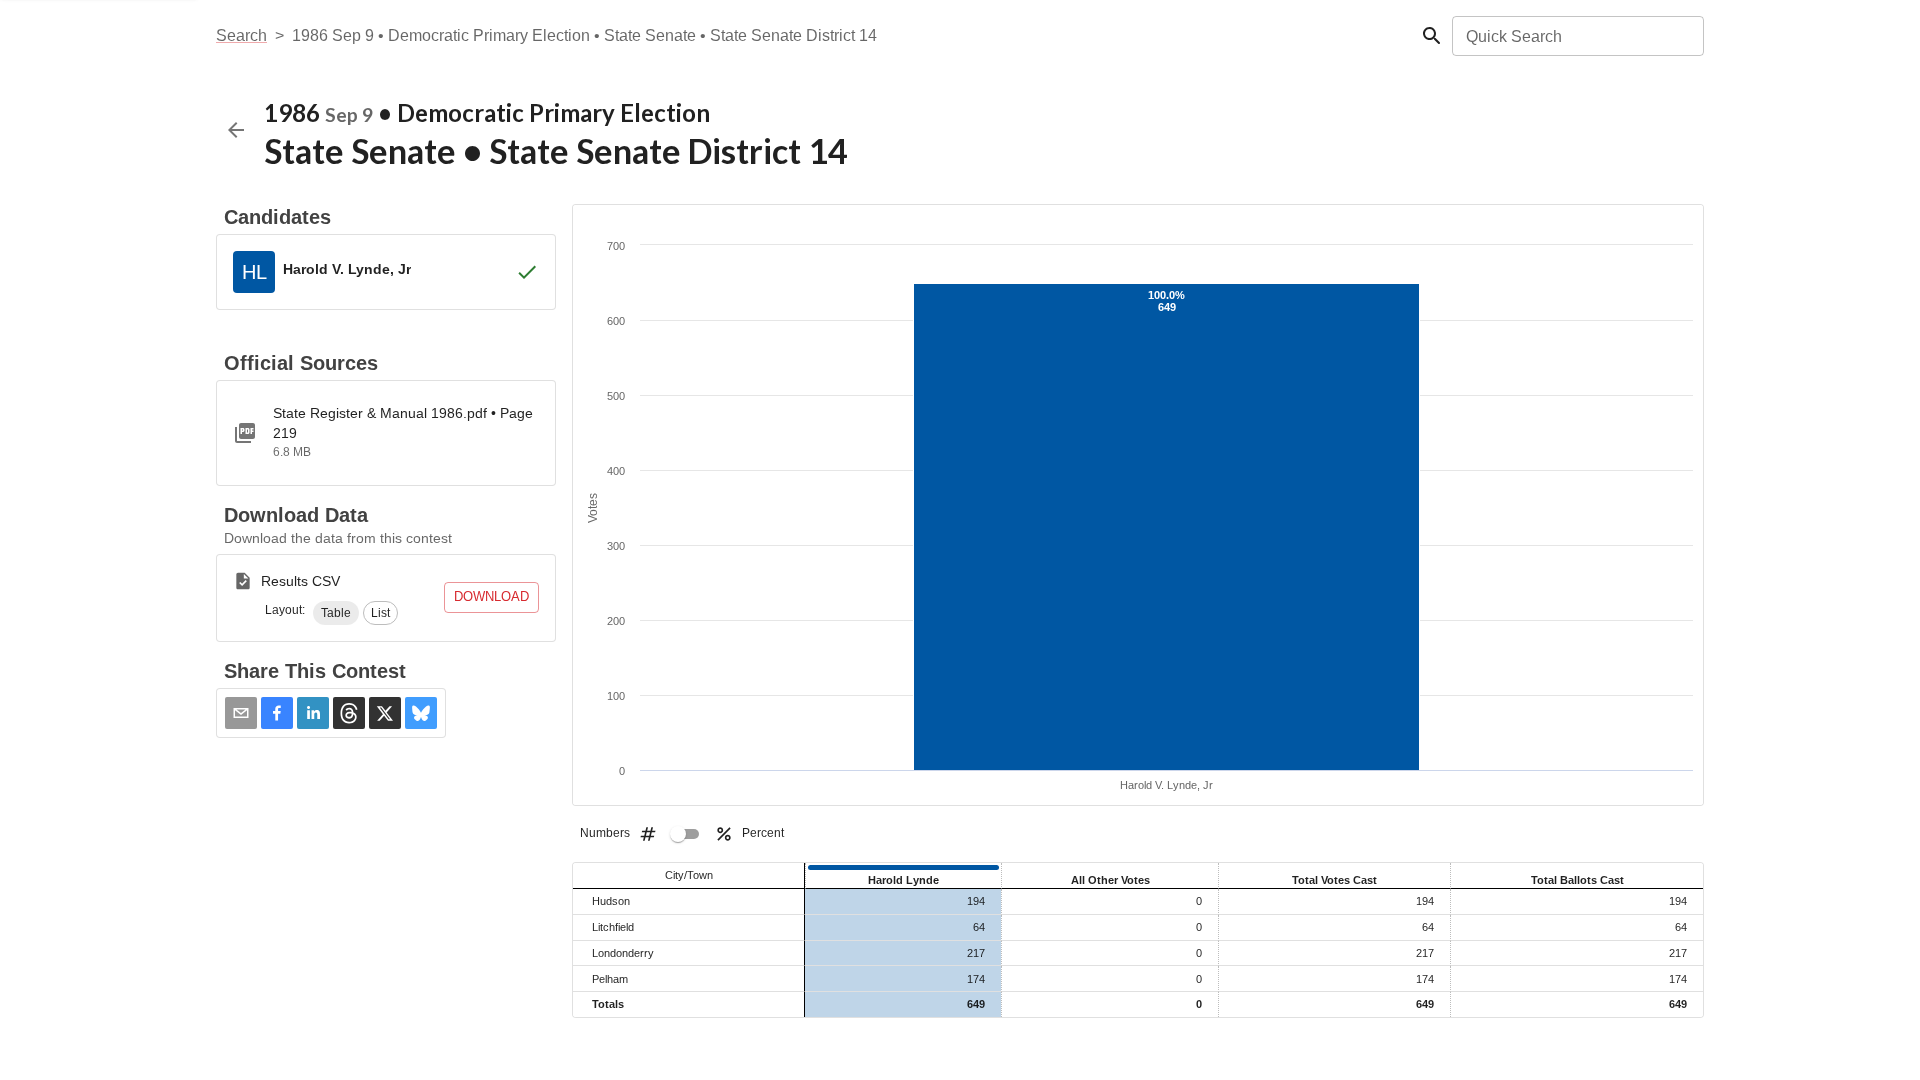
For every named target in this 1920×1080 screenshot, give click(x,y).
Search (241, 35)
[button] (336, 613)
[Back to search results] (236, 130)
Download (491, 596)
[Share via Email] (241, 713)
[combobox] (1576, 36)
